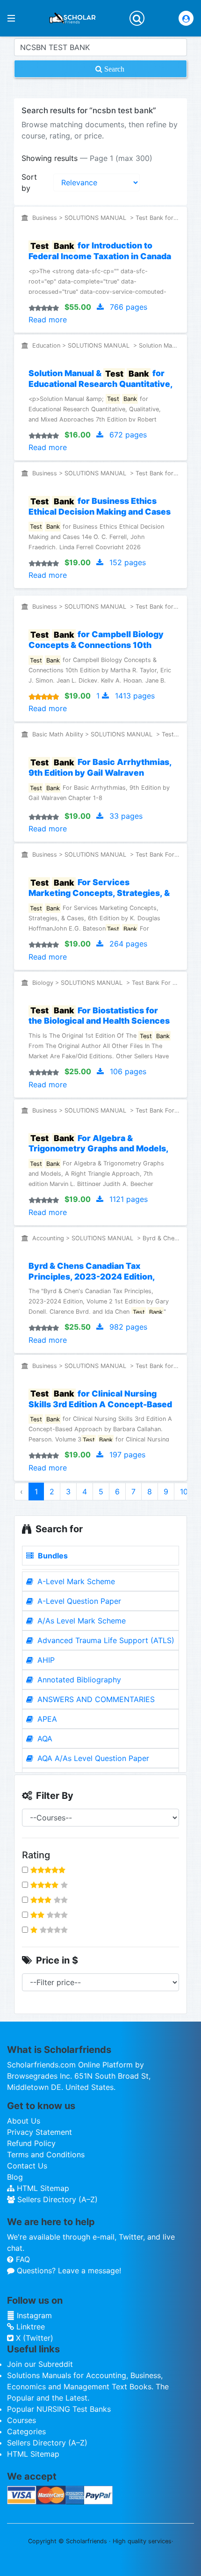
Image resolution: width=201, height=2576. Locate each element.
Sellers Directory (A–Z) (56, 2199)
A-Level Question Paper (78, 1601)
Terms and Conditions (46, 2154)
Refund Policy (31, 2143)
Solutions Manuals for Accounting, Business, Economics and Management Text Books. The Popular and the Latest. (88, 2387)
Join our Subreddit (40, 2364)
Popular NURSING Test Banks (59, 2409)
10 (184, 1492)
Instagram (33, 2315)
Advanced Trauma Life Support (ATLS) (105, 1640)
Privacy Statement (39, 2132)
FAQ (22, 2259)
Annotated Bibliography (78, 1680)
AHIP (45, 1660)
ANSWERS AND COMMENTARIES (95, 1699)
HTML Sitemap (42, 2188)
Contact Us (27, 2166)
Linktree (29, 2327)
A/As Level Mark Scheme (80, 1621)
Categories (26, 2431)
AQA (44, 1739)
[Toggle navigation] (137, 18)
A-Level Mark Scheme (75, 1581)
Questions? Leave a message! (68, 2270)
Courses (22, 2420)
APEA (46, 1719)
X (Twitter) (33, 2338)
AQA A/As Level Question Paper (92, 1758)
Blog (15, 2177)
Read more (48, 320)
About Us (24, 2121)
